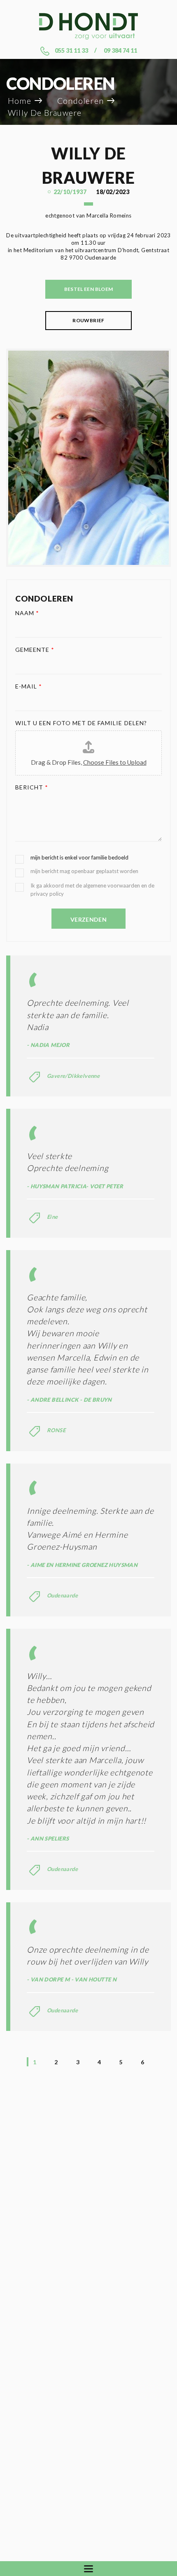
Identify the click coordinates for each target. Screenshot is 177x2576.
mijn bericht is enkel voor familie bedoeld (79, 857)
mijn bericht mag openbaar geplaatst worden (84, 871)
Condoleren (80, 101)
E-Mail (29, 686)
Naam (27, 613)
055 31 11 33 (71, 50)
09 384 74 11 (120, 50)
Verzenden (88, 919)
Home (20, 101)
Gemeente (35, 650)
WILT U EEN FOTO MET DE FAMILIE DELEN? (81, 723)
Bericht (32, 787)
